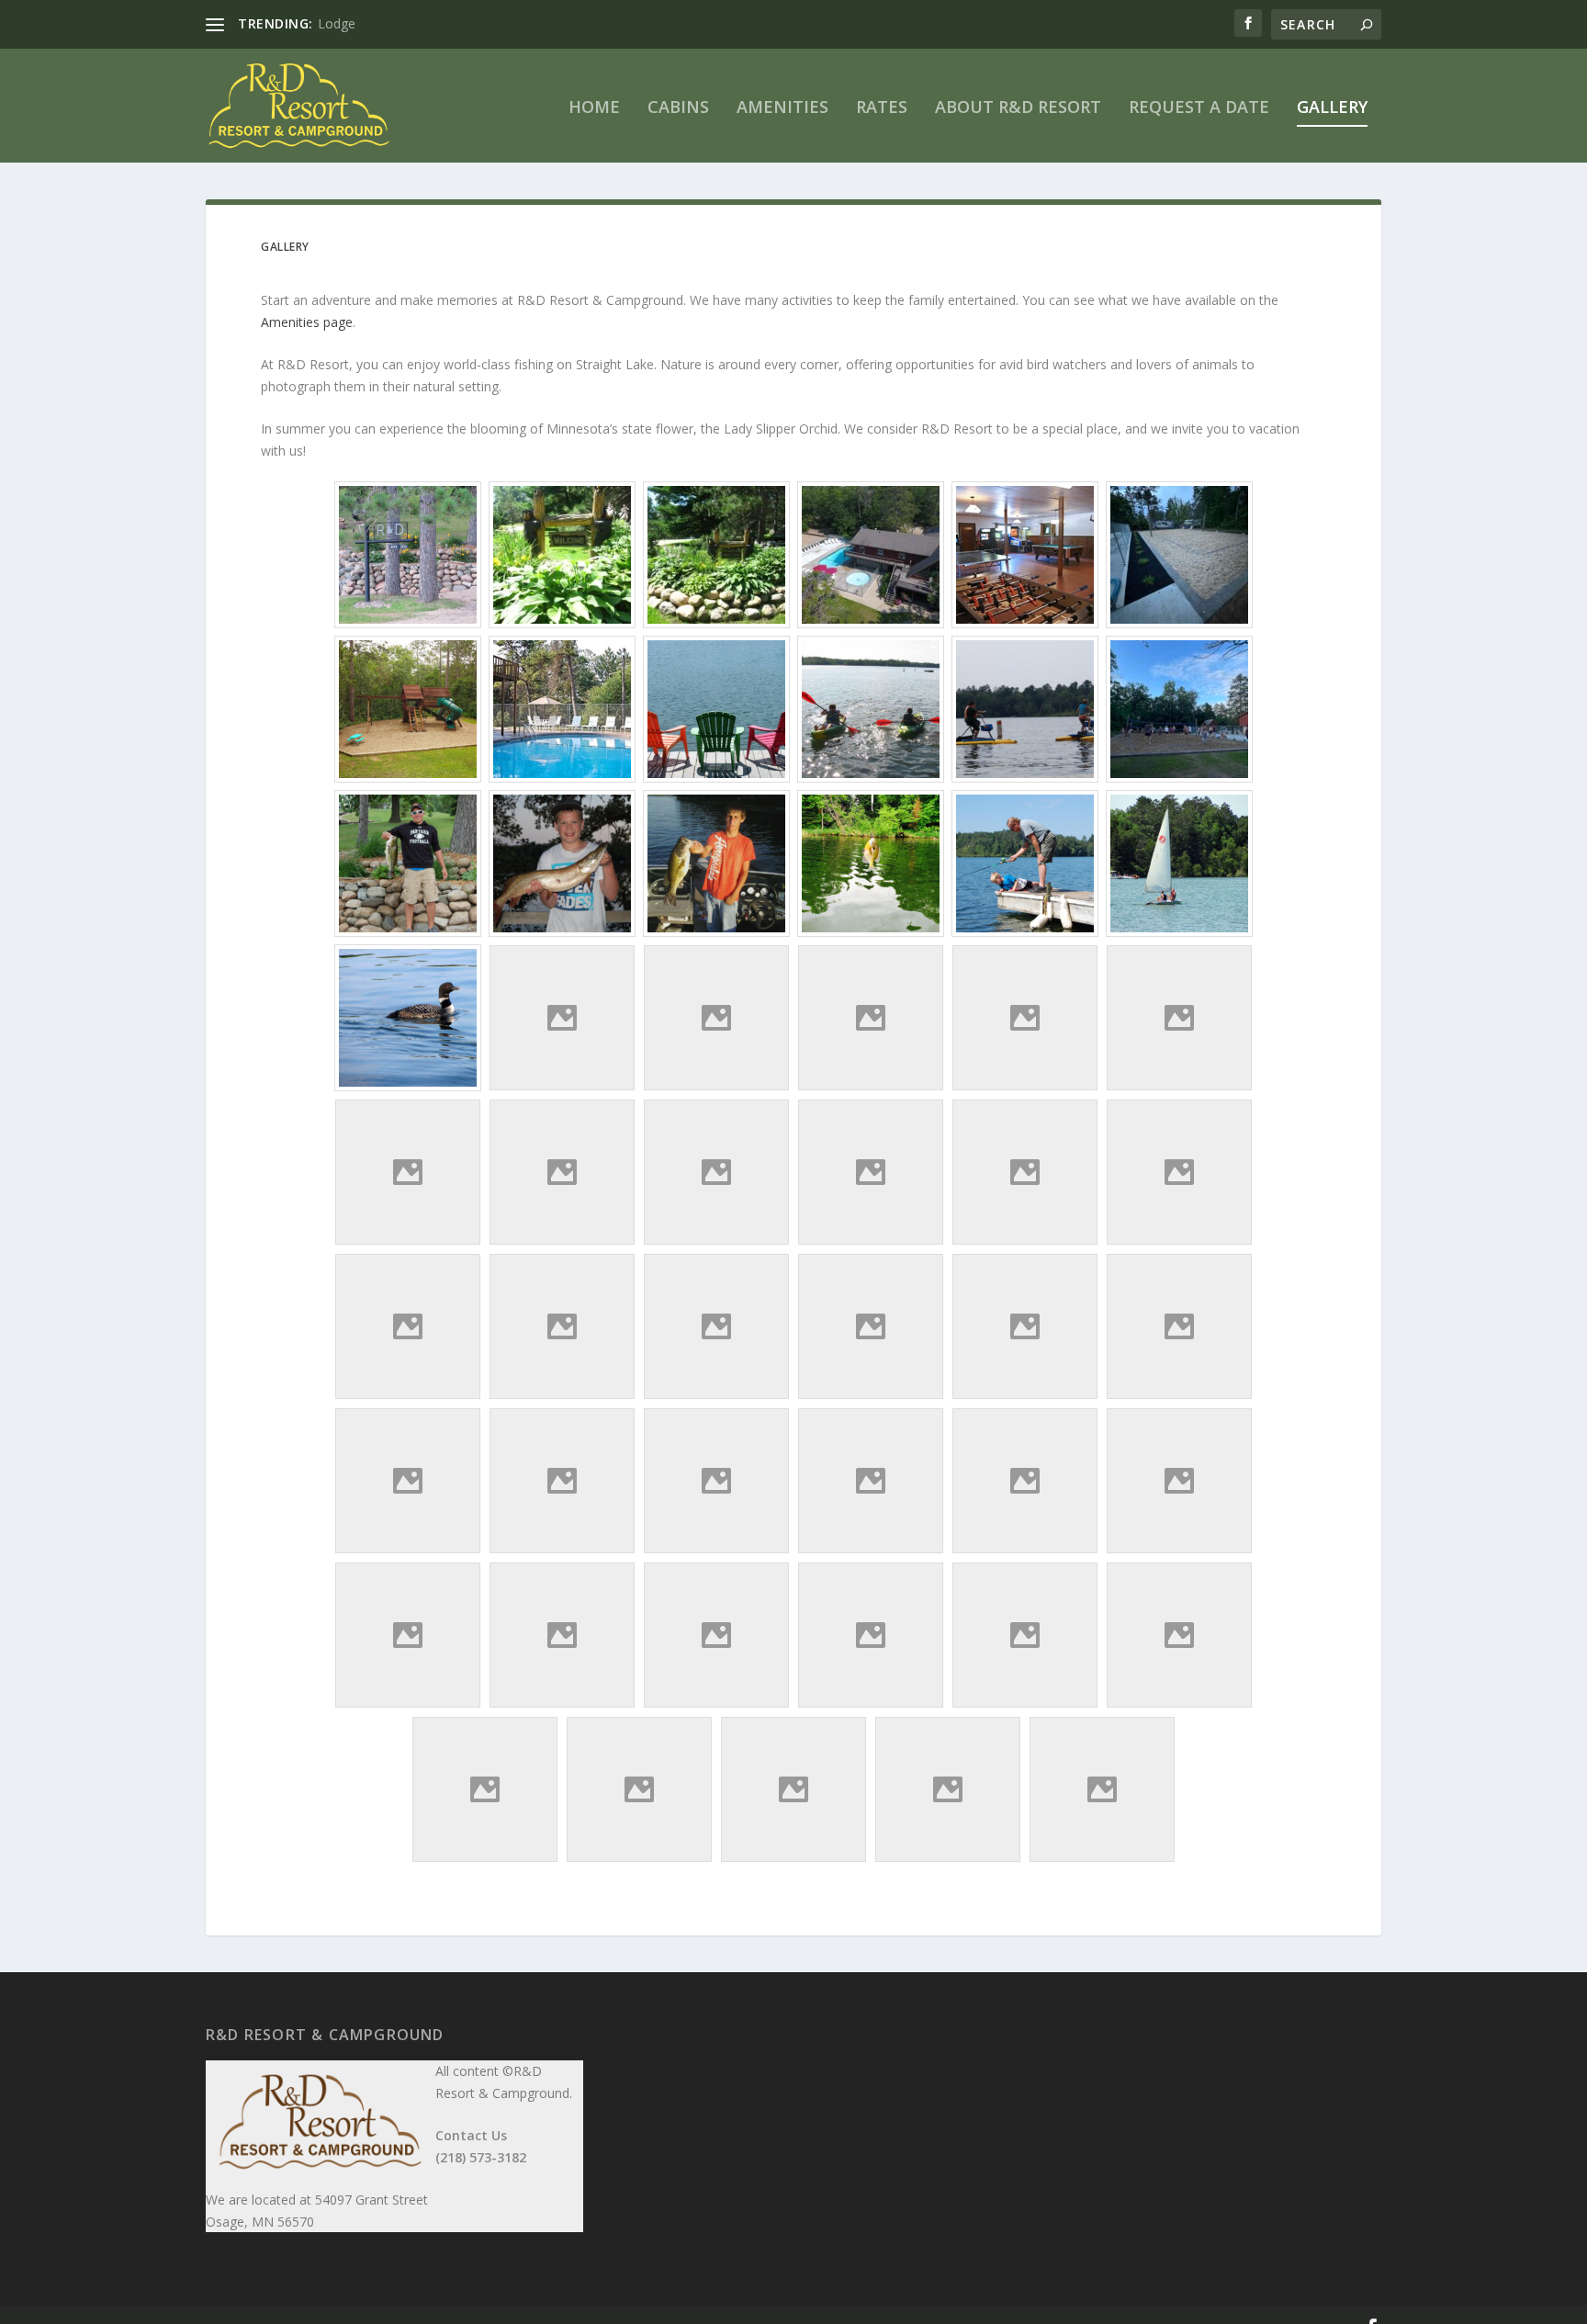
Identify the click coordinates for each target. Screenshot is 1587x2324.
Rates (882, 108)
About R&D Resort (1018, 108)
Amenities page (307, 322)
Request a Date (1199, 108)
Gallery (1332, 108)
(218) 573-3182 (481, 2157)
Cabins (678, 108)
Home (594, 108)
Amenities (782, 108)
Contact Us (471, 2135)
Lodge (337, 23)
